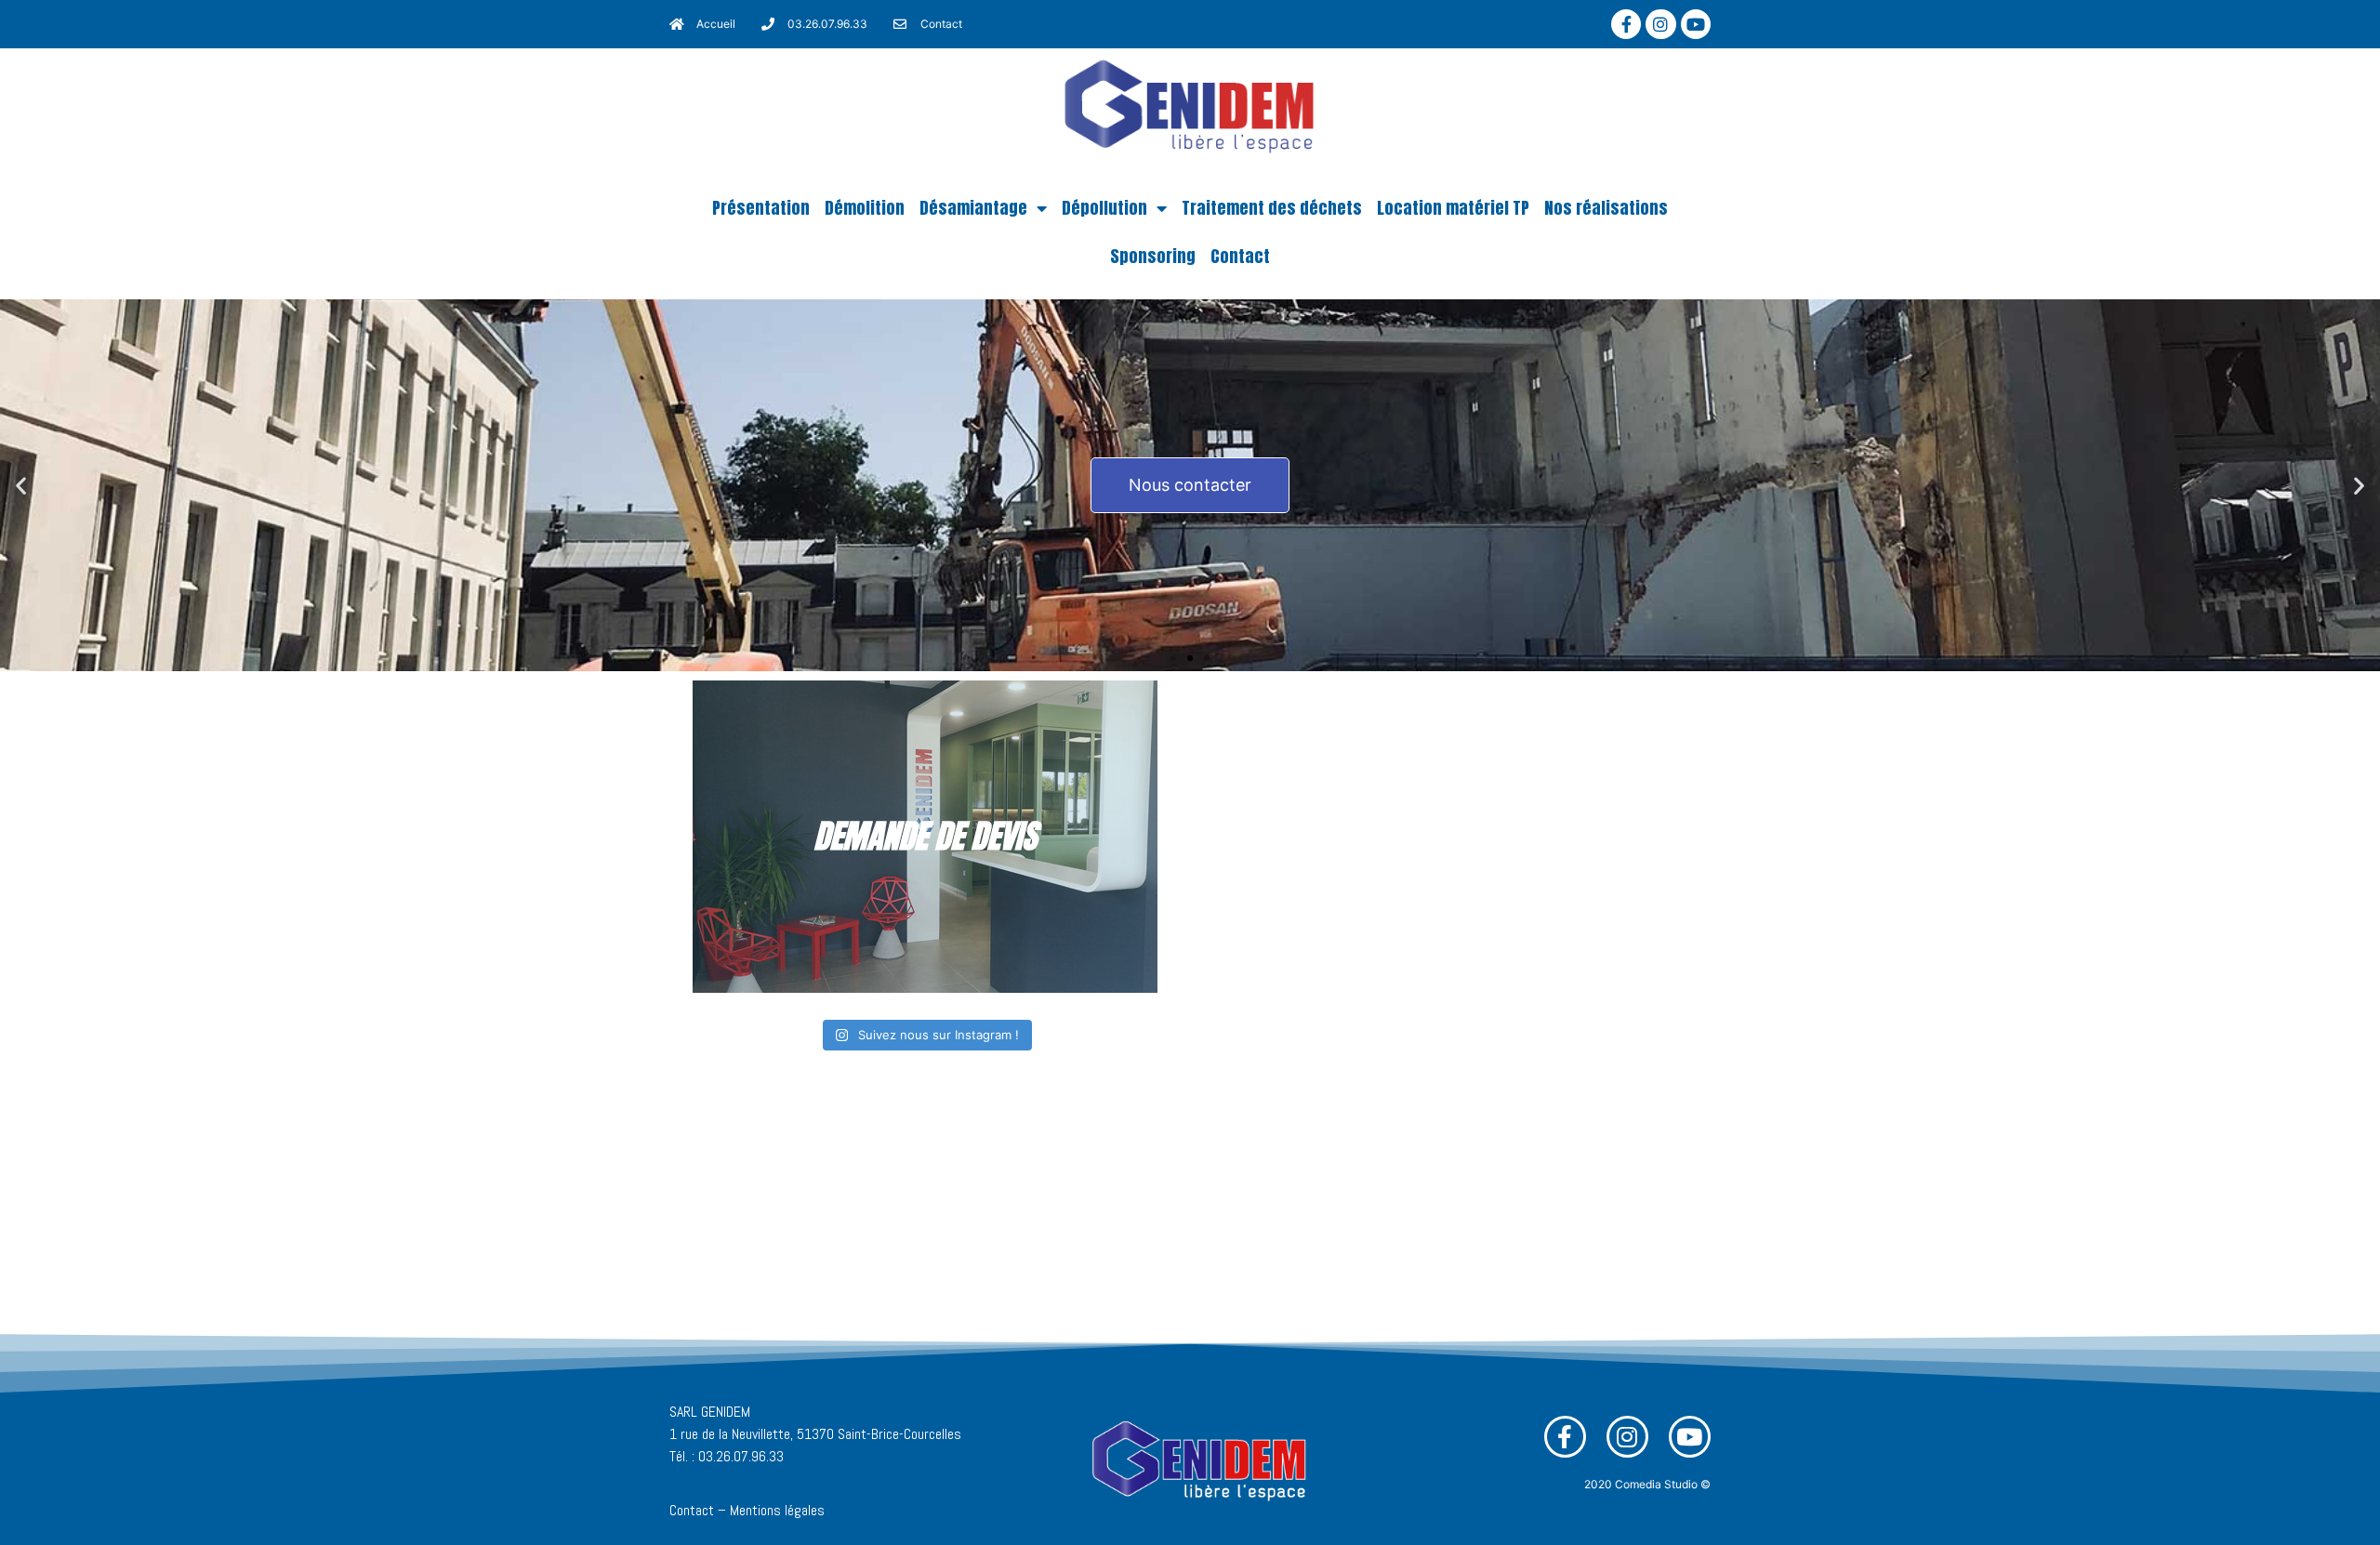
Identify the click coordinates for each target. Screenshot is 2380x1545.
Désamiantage (973, 208)
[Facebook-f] (1626, 24)
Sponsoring (1153, 256)
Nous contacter (1190, 485)
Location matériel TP (1453, 208)
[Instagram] (1660, 24)
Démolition (865, 208)
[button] (1173, 658)
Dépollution (1104, 208)
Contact (1240, 256)
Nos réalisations (1606, 208)
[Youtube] (1696, 24)
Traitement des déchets (1272, 208)
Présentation (761, 208)
